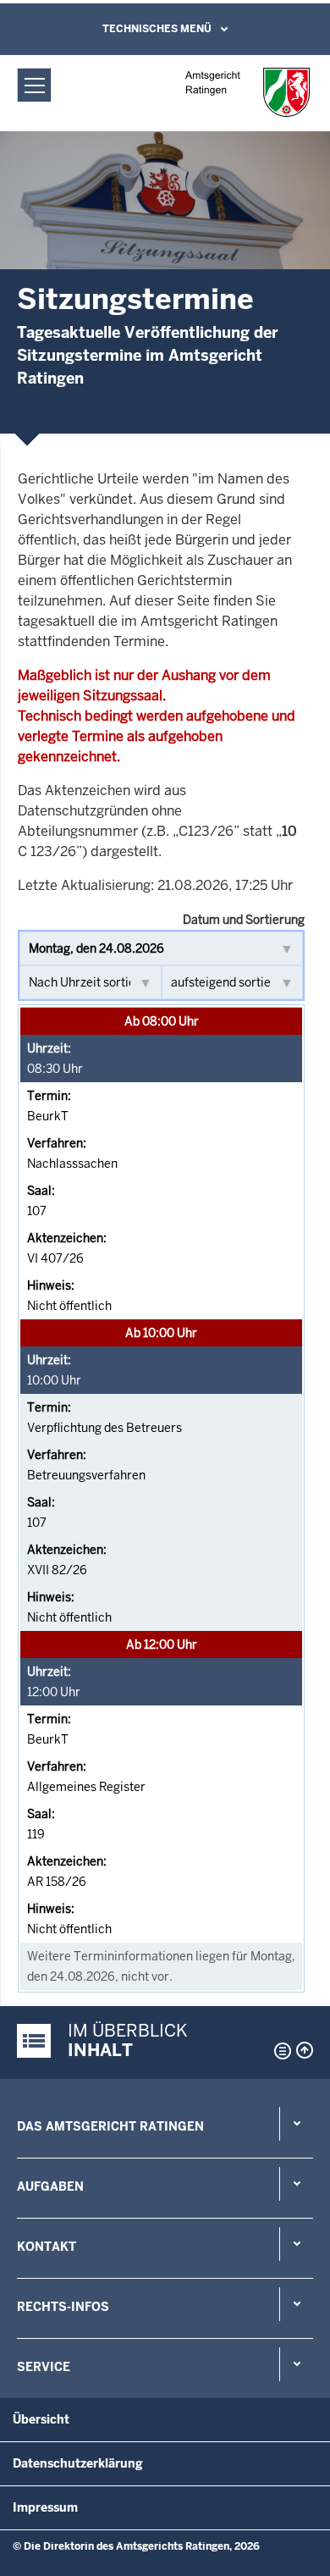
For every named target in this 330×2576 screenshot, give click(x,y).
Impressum (45, 2507)
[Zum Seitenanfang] (305, 2050)
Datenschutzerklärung (78, 2463)
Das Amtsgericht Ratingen (110, 2126)
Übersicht (41, 2419)
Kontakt (47, 2247)
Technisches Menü (157, 29)
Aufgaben (50, 2186)
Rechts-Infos (63, 2307)
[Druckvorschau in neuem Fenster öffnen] (279, 2051)
